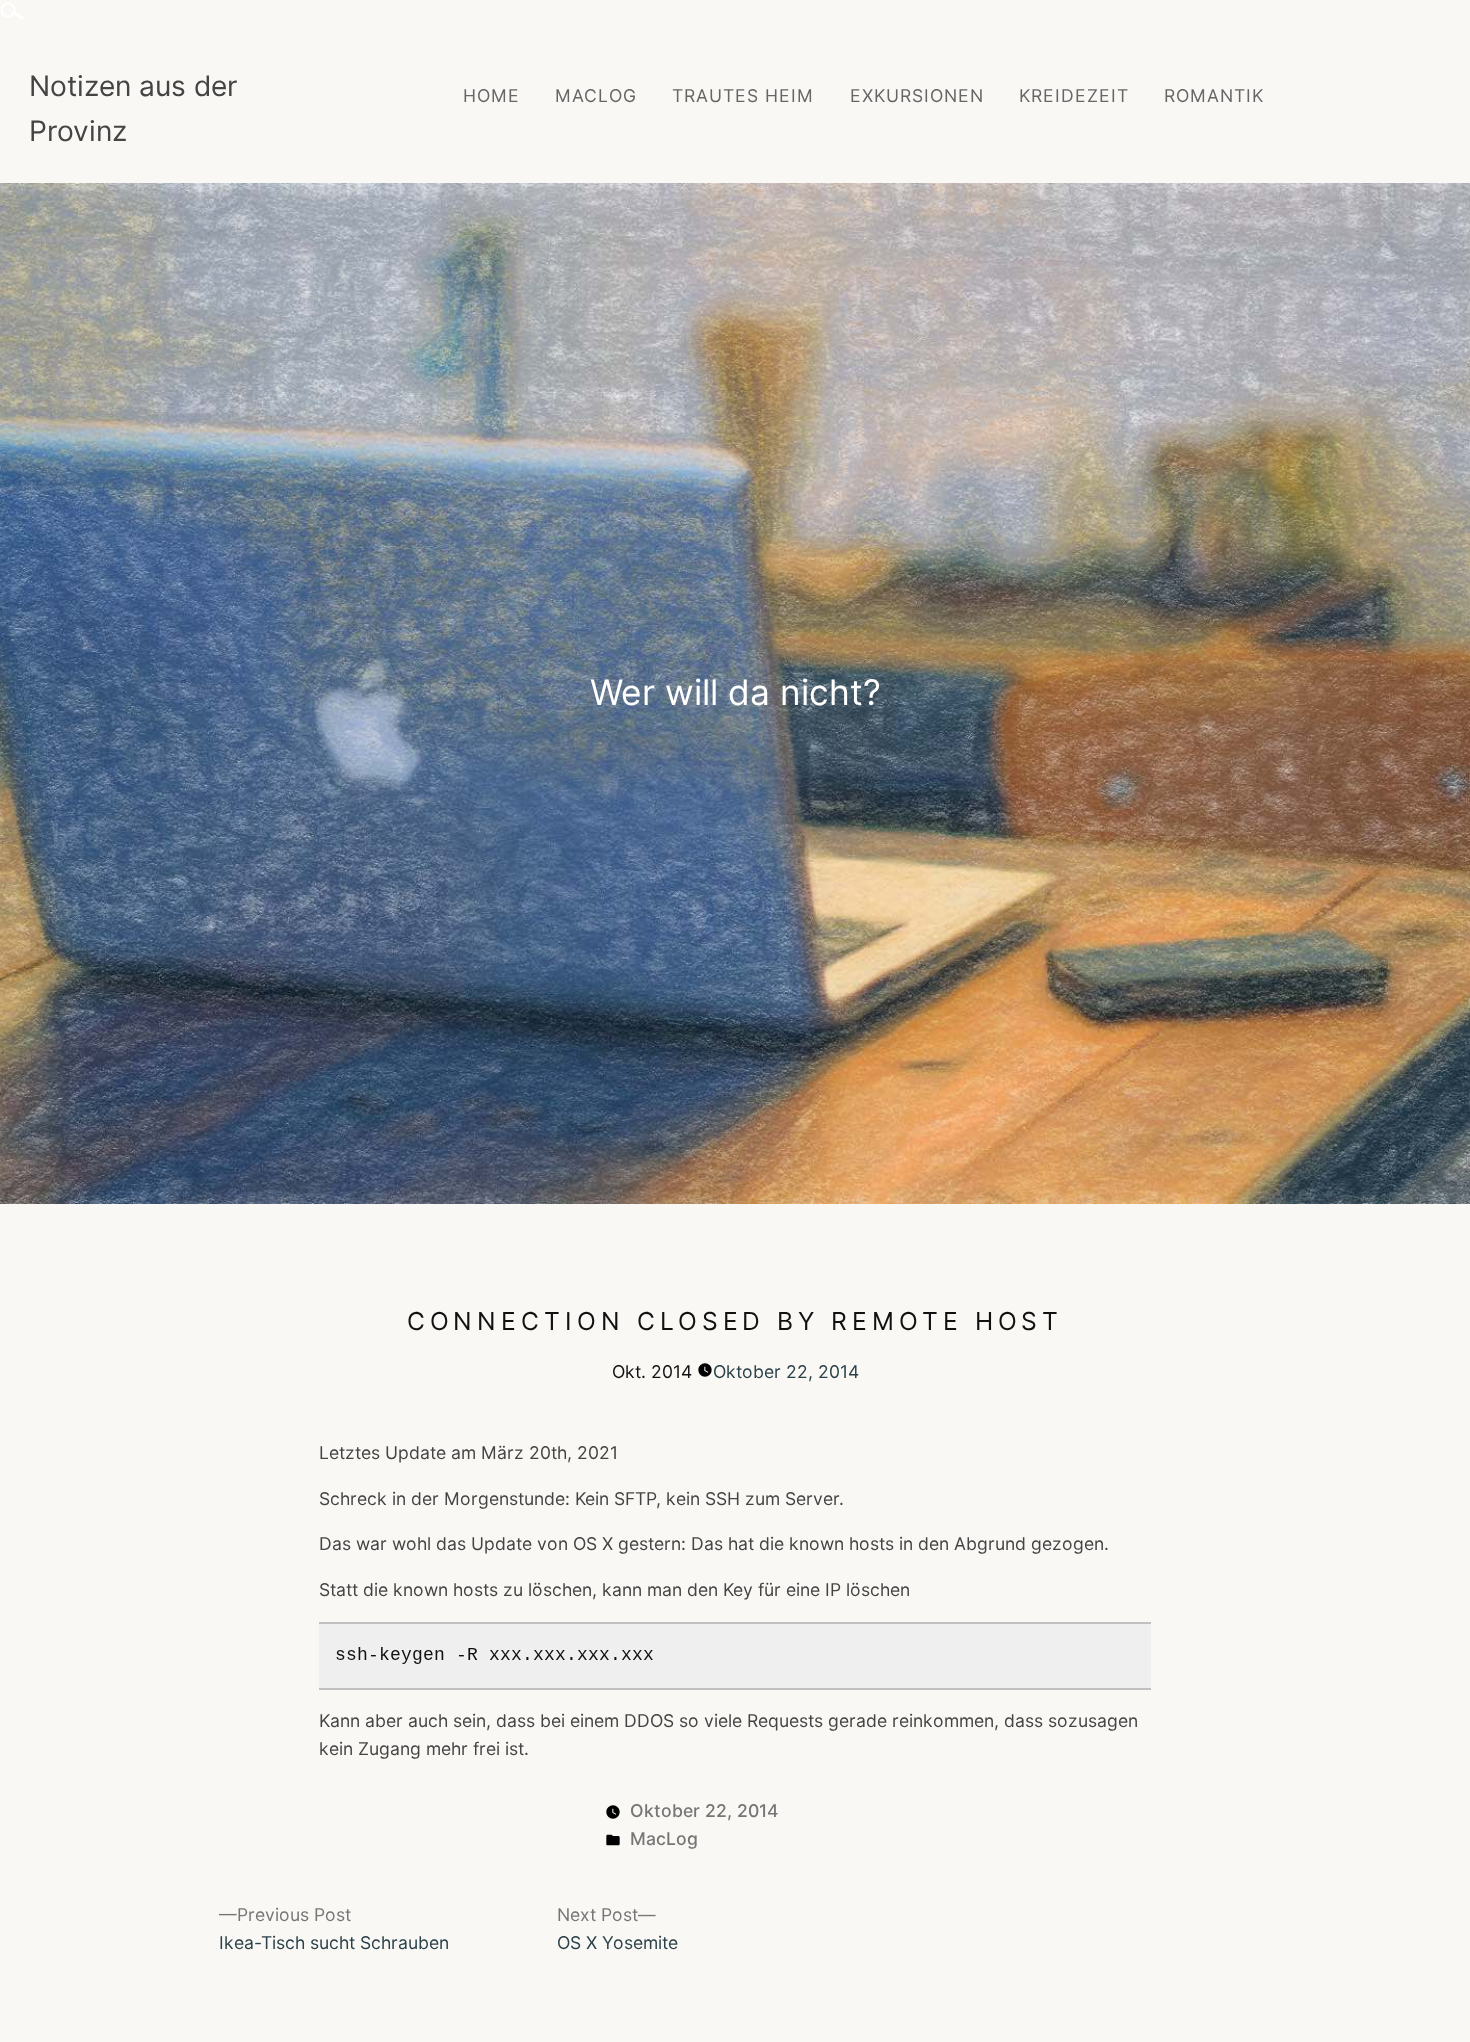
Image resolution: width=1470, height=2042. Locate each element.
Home (491, 95)
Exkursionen (917, 95)
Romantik (1214, 95)
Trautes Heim (743, 95)
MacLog (596, 95)
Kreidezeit (1074, 95)
